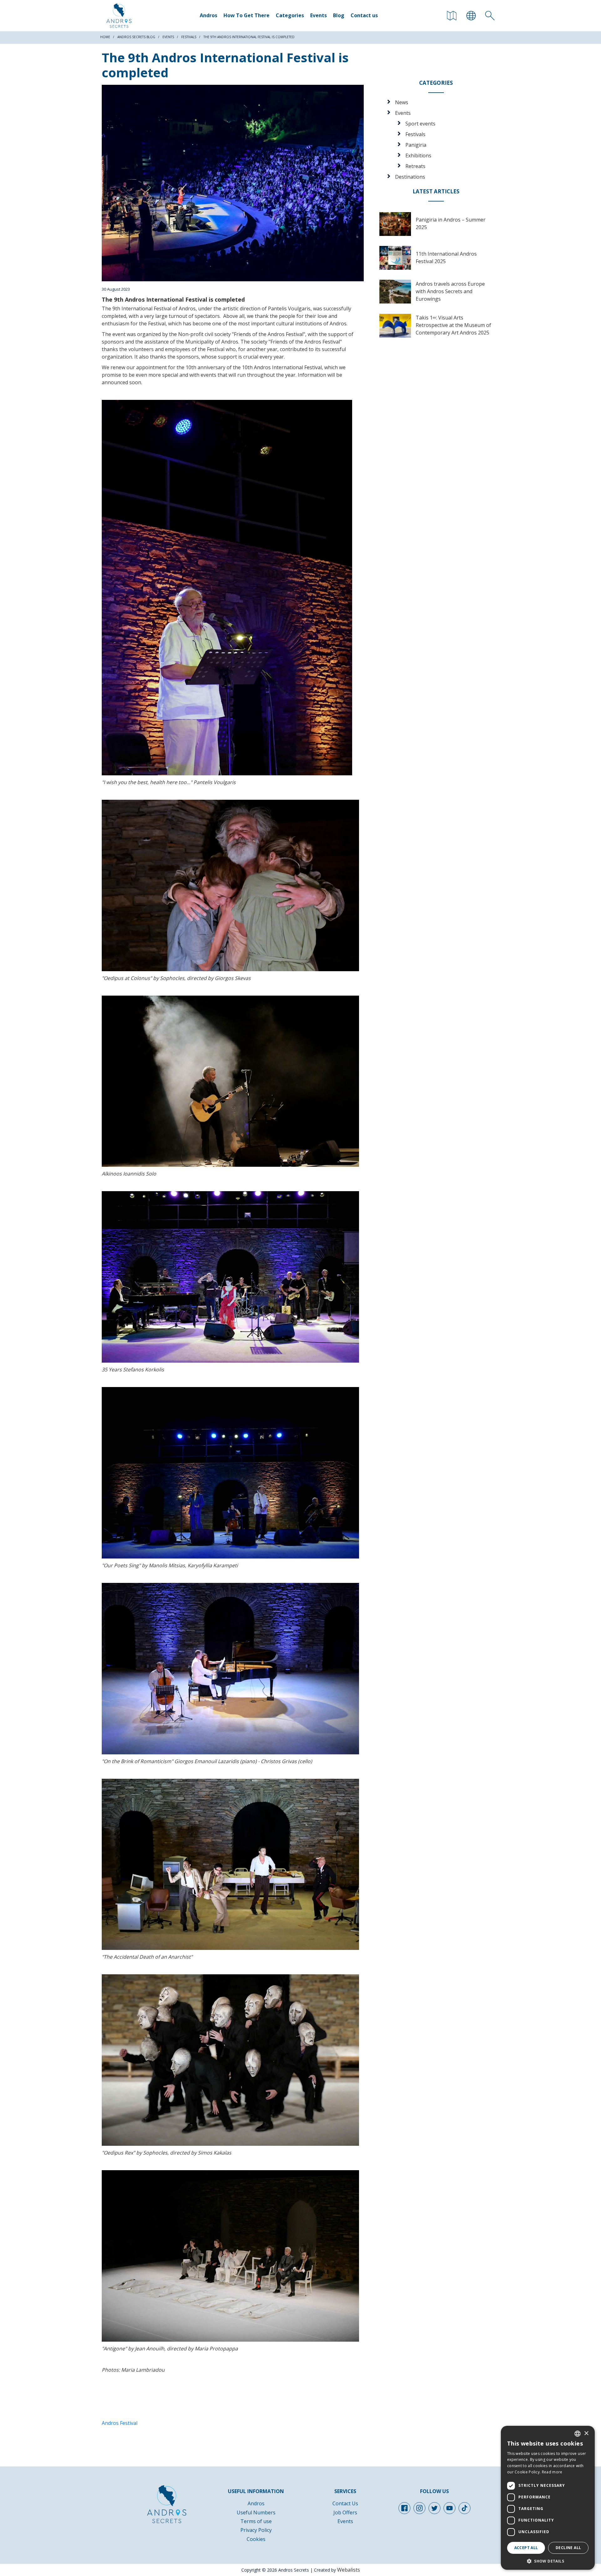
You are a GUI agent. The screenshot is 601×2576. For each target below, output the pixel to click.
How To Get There (247, 15)
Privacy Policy (256, 2530)
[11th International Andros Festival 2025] (395, 258)
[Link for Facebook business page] (404, 2508)
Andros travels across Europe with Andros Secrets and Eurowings (450, 291)
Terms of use (256, 2521)
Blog (339, 15)
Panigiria (416, 145)
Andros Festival (120, 2423)
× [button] (586, 2433)
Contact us (364, 15)
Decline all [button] (568, 2548)
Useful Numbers (256, 2512)
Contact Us (345, 2503)
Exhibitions (418, 156)
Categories (290, 15)
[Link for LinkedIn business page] (449, 2508)
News (402, 102)
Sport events (420, 124)
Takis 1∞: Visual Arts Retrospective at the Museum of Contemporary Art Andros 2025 (453, 325)
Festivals (415, 134)
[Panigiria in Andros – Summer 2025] (395, 224)
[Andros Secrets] (119, 16)
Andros (208, 15)
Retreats (415, 166)
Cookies (256, 2539)
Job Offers (345, 2512)
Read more (552, 2472)
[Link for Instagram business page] (419, 2508)
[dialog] (548, 2498)
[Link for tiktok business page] (465, 2508)
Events (318, 15)
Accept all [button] (526, 2548)
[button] (548, 2561)
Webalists (349, 2570)
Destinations (410, 177)
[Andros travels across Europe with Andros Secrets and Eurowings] (395, 292)
